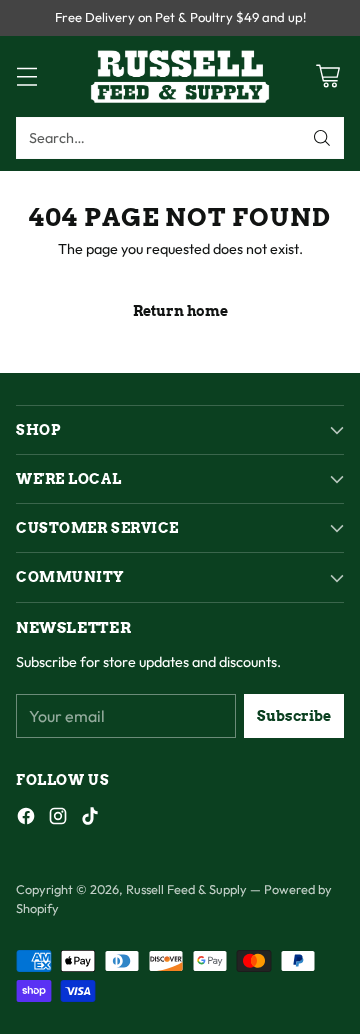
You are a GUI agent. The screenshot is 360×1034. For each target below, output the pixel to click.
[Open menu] (26, 76)
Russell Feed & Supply (186, 889)
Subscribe (294, 716)
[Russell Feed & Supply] (180, 76)
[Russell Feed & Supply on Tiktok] (90, 819)
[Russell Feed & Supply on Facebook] (26, 819)
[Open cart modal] (327, 76)
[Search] (322, 138)
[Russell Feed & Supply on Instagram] (58, 819)
